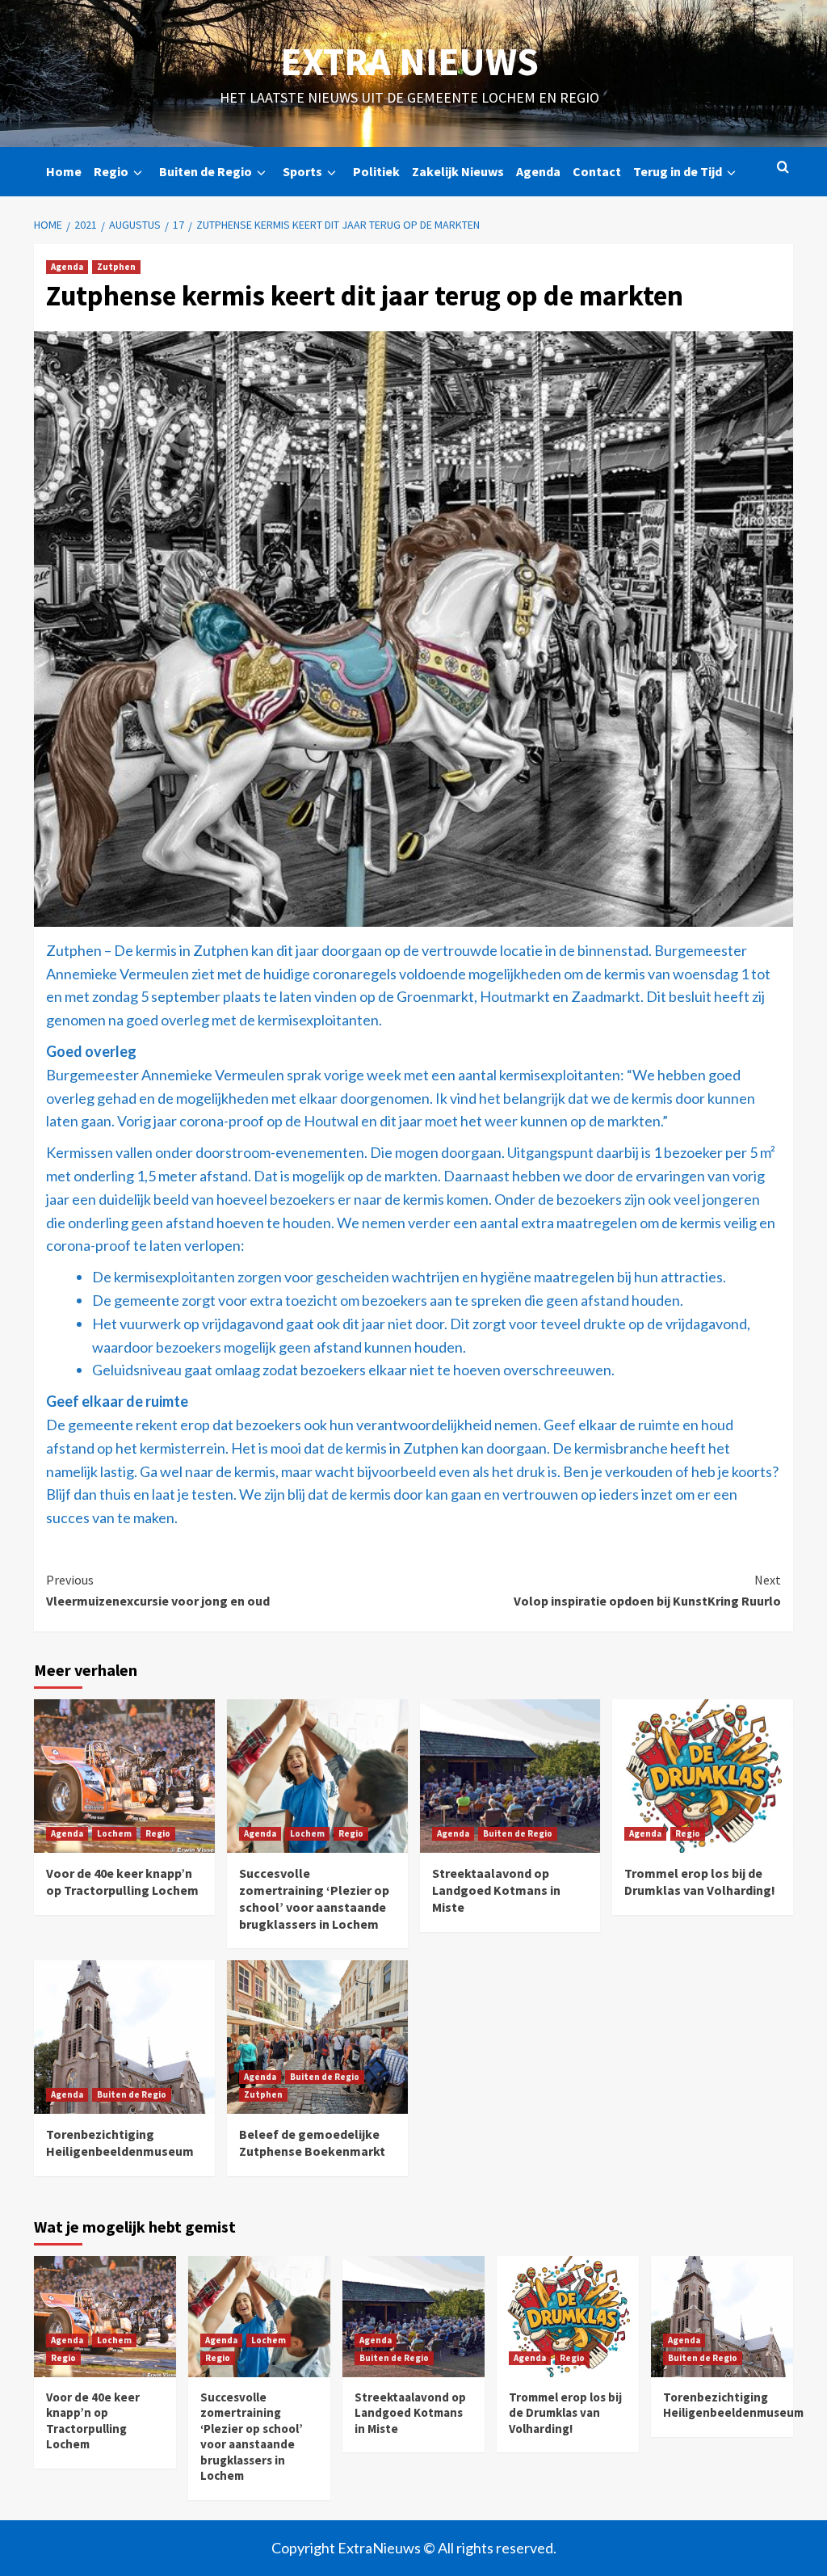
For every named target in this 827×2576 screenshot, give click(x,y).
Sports (302, 171)
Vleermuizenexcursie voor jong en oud (158, 1590)
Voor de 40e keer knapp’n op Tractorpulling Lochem (122, 1881)
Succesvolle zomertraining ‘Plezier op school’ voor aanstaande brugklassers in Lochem (314, 1898)
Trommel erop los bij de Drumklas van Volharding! (700, 1881)
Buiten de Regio (206, 171)
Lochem (114, 1833)
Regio (111, 171)
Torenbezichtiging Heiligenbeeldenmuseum (120, 2142)
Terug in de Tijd (678, 171)
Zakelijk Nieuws (458, 171)
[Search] (783, 168)
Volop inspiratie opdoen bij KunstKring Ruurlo (647, 1590)
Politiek (376, 171)
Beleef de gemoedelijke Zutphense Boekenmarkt (312, 2142)
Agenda (538, 171)
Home (64, 171)
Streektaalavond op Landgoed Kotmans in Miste (496, 1890)
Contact (597, 171)
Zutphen (116, 267)
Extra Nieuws (409, 61)
